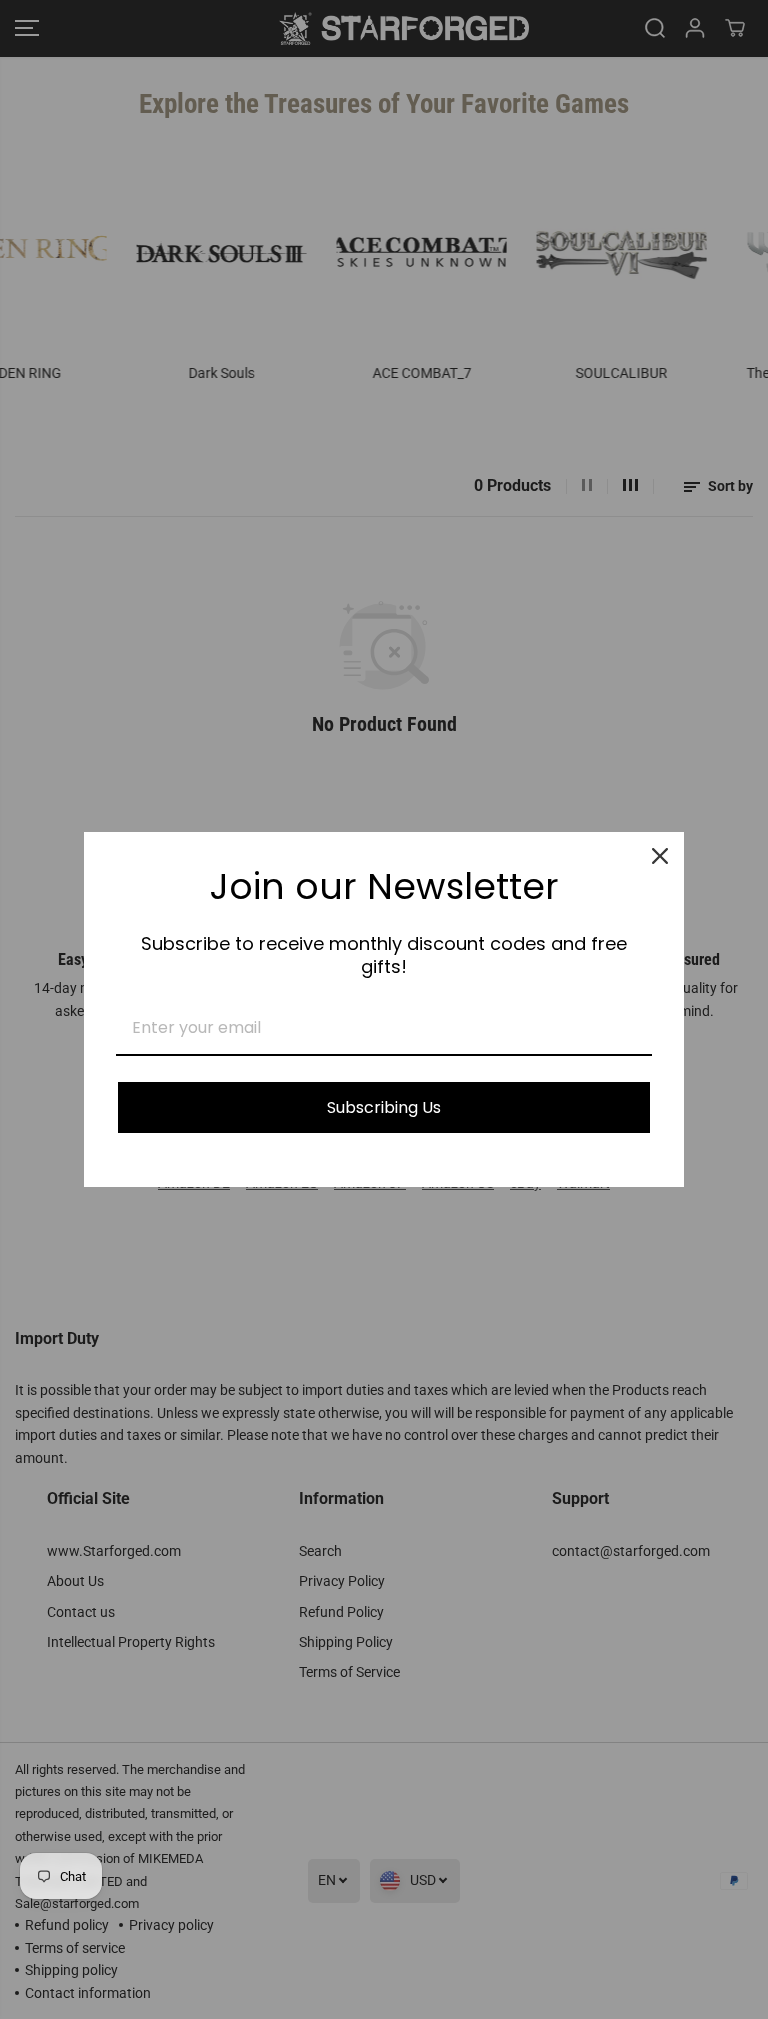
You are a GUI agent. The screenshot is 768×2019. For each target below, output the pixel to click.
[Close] (660, 856)
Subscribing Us (384, 1107)
